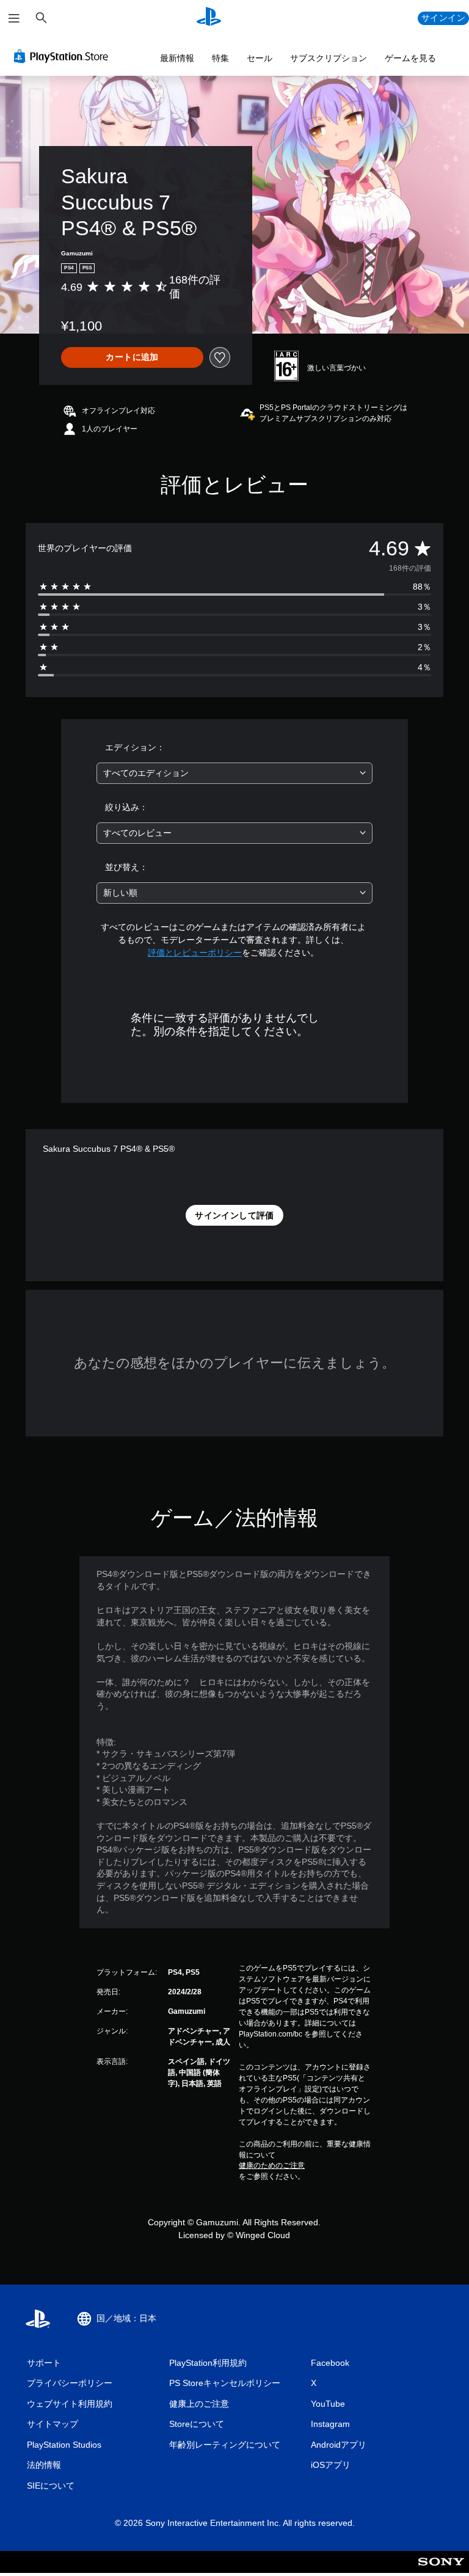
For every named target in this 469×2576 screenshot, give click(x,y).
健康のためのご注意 (272, 2165)
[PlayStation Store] (64, 56)
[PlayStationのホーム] (209, 18)
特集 (220, 58)
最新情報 (177, 58)
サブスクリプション (329, 58)
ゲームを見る (410, 58)
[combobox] (234, 773)
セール (260, 58)
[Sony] (441, 2570)
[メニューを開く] (14, 18)
